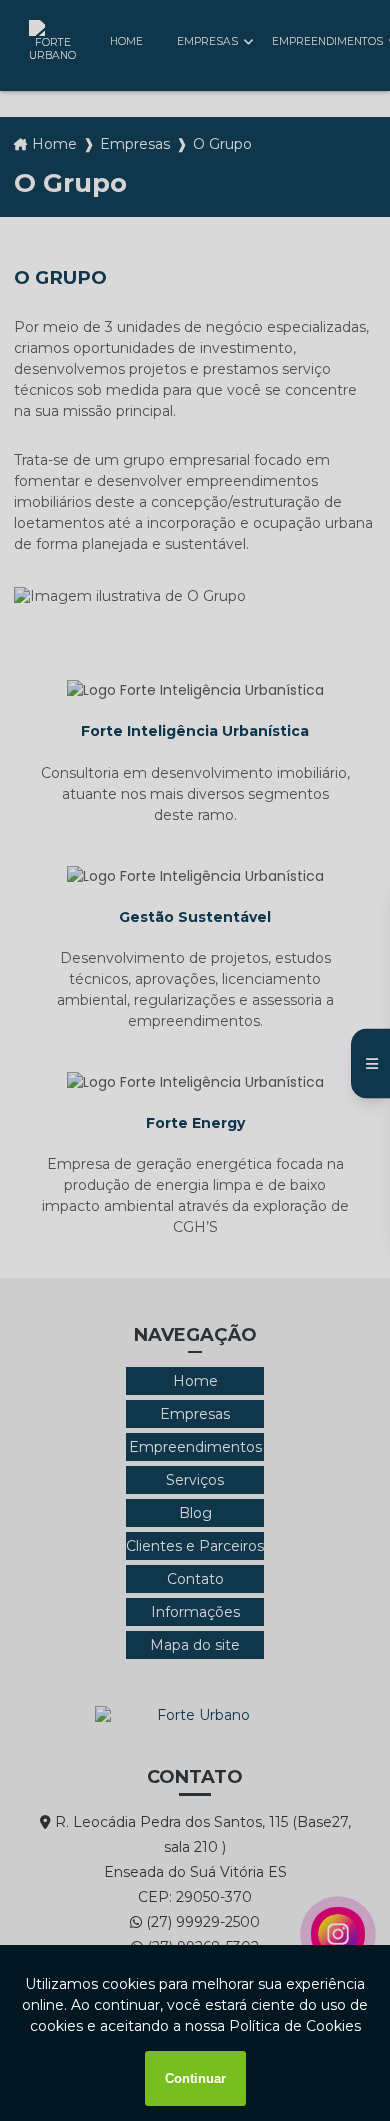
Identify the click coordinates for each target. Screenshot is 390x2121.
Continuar (195, 2078)
